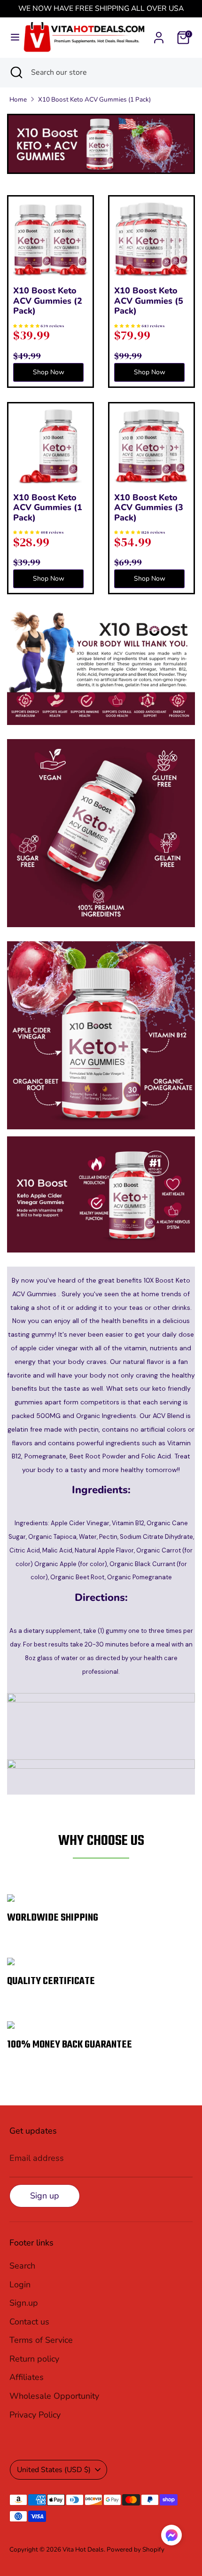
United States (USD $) (54, 2470)
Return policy (34, 2359)
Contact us (29, 2322)
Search (22, 2266)
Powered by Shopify (136, 2549)
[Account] (159, 35)
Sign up (45, 2196)
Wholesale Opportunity (54, 2396)
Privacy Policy (35, 2415)
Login (20, 2285)
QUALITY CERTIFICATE (51, 1981)
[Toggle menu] (12, 37)
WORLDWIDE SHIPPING (53, 1918)
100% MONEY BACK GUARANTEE (70, 2045)
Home (18, 99)
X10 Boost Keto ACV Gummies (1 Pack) (94, 99)
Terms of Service (41, 2340)
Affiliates (27, 2377)
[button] (171, 2537)
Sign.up (24, 2303)
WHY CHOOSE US (101, 1841)
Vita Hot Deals (83, 2549)
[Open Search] (16, 72)
